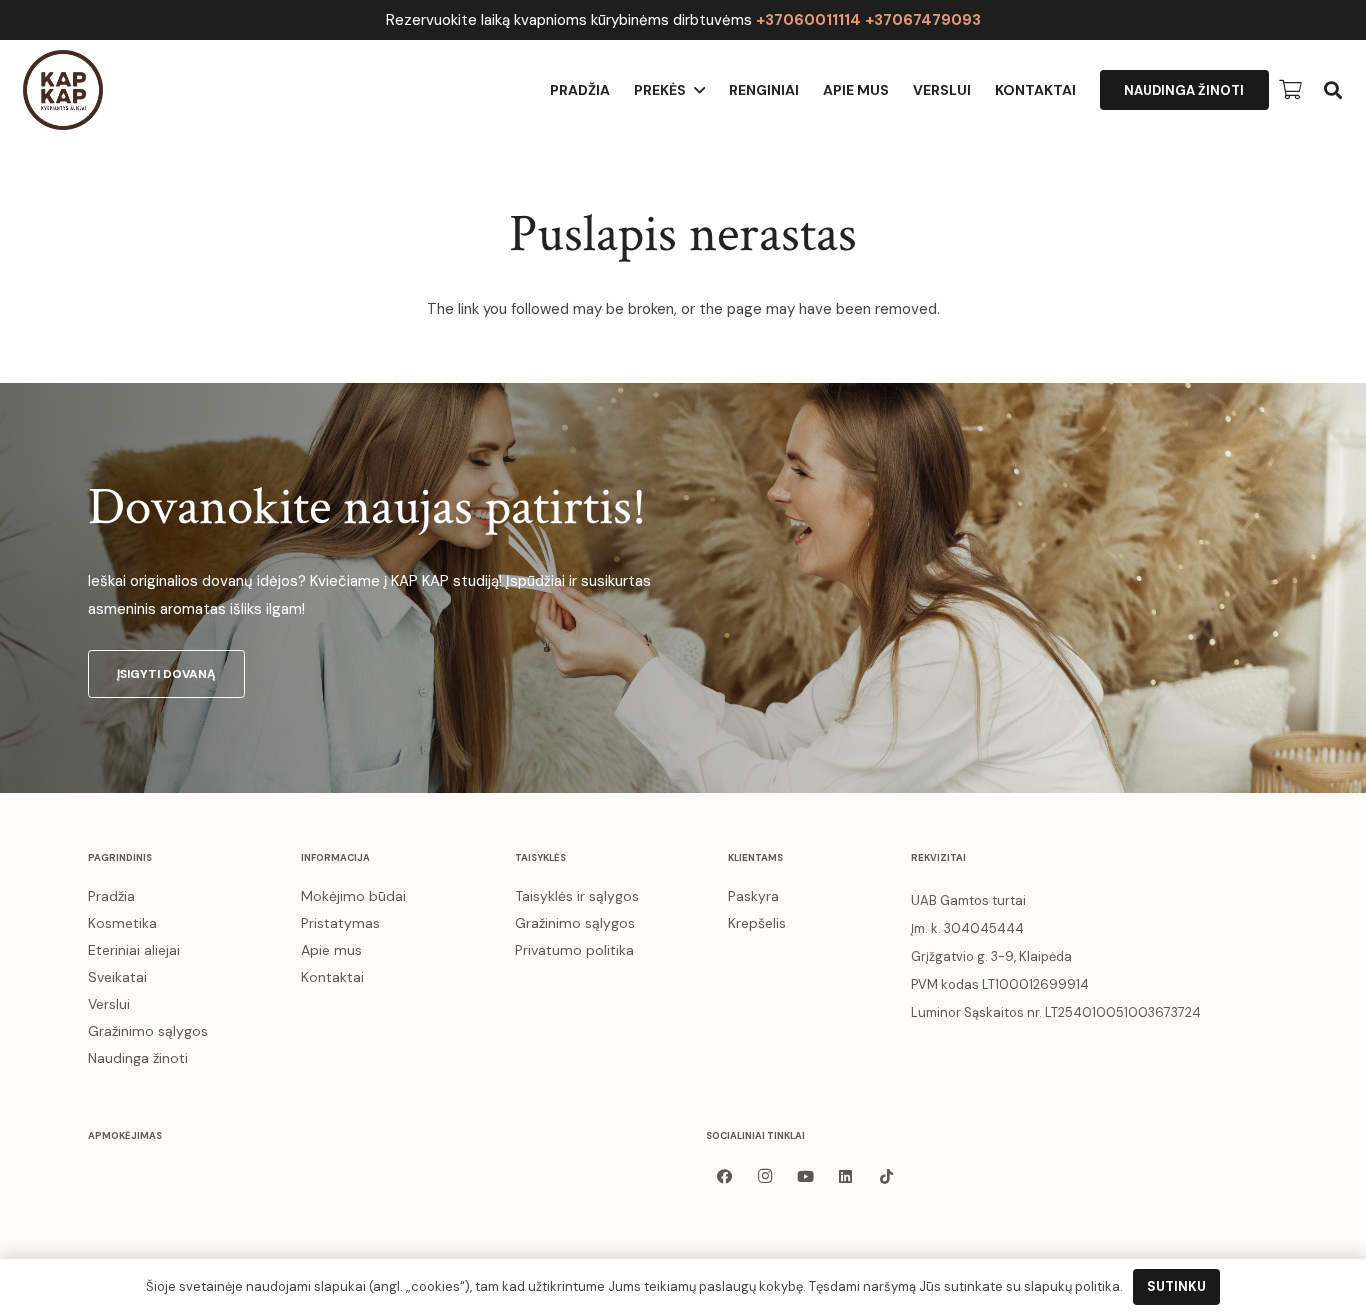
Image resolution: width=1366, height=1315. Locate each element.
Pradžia (111, 896)
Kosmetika (122, 923)
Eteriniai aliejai (134, 950)
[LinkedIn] (846, 1177)
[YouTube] (806, 1177)
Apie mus (331, 950)
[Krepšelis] (1291, 90)
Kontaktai (332, 977)
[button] (1333, 90)
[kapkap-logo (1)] (63, 90)
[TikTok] (887, 1177)
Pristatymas (340, 923)
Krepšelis (757, 923)
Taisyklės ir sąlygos (577, 896)
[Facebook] (725, 1177)
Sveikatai (117, 977)
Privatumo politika (574, 950)
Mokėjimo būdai (353, 896)
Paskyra (753, 896)
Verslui (109, 1004)
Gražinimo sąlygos (148, 1031)
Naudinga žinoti (138, 1058)
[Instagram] (765, 1177)
